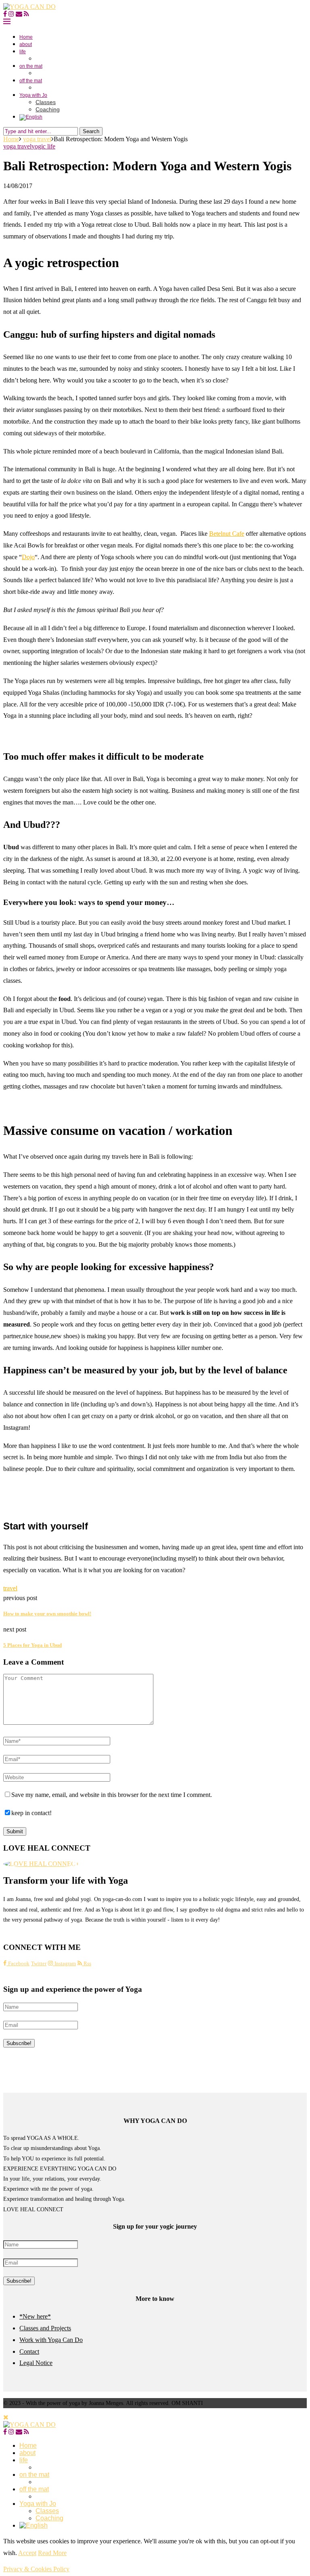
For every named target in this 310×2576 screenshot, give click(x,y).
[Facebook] (5, 14)
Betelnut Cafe (227, 534)
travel (10, 1588)
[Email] (19, 14)
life (23, 52)
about (26, 44)
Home (26, 37)
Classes (46, 102)
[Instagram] (11, 14)
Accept (27, 2553)
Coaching (48, 109)
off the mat (31, 81)
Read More (52, 2553)
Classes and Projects (45, 2328)
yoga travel (37, 139)
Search (91, 131)
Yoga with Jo (33, 95)
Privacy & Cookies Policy (36, 2569)
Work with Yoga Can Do (51, 2340)
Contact (29, 2351)
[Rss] (26, 14)
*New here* (35, 2316)
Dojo (28, 557)
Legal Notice (36, 2363)
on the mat (31, 66)
